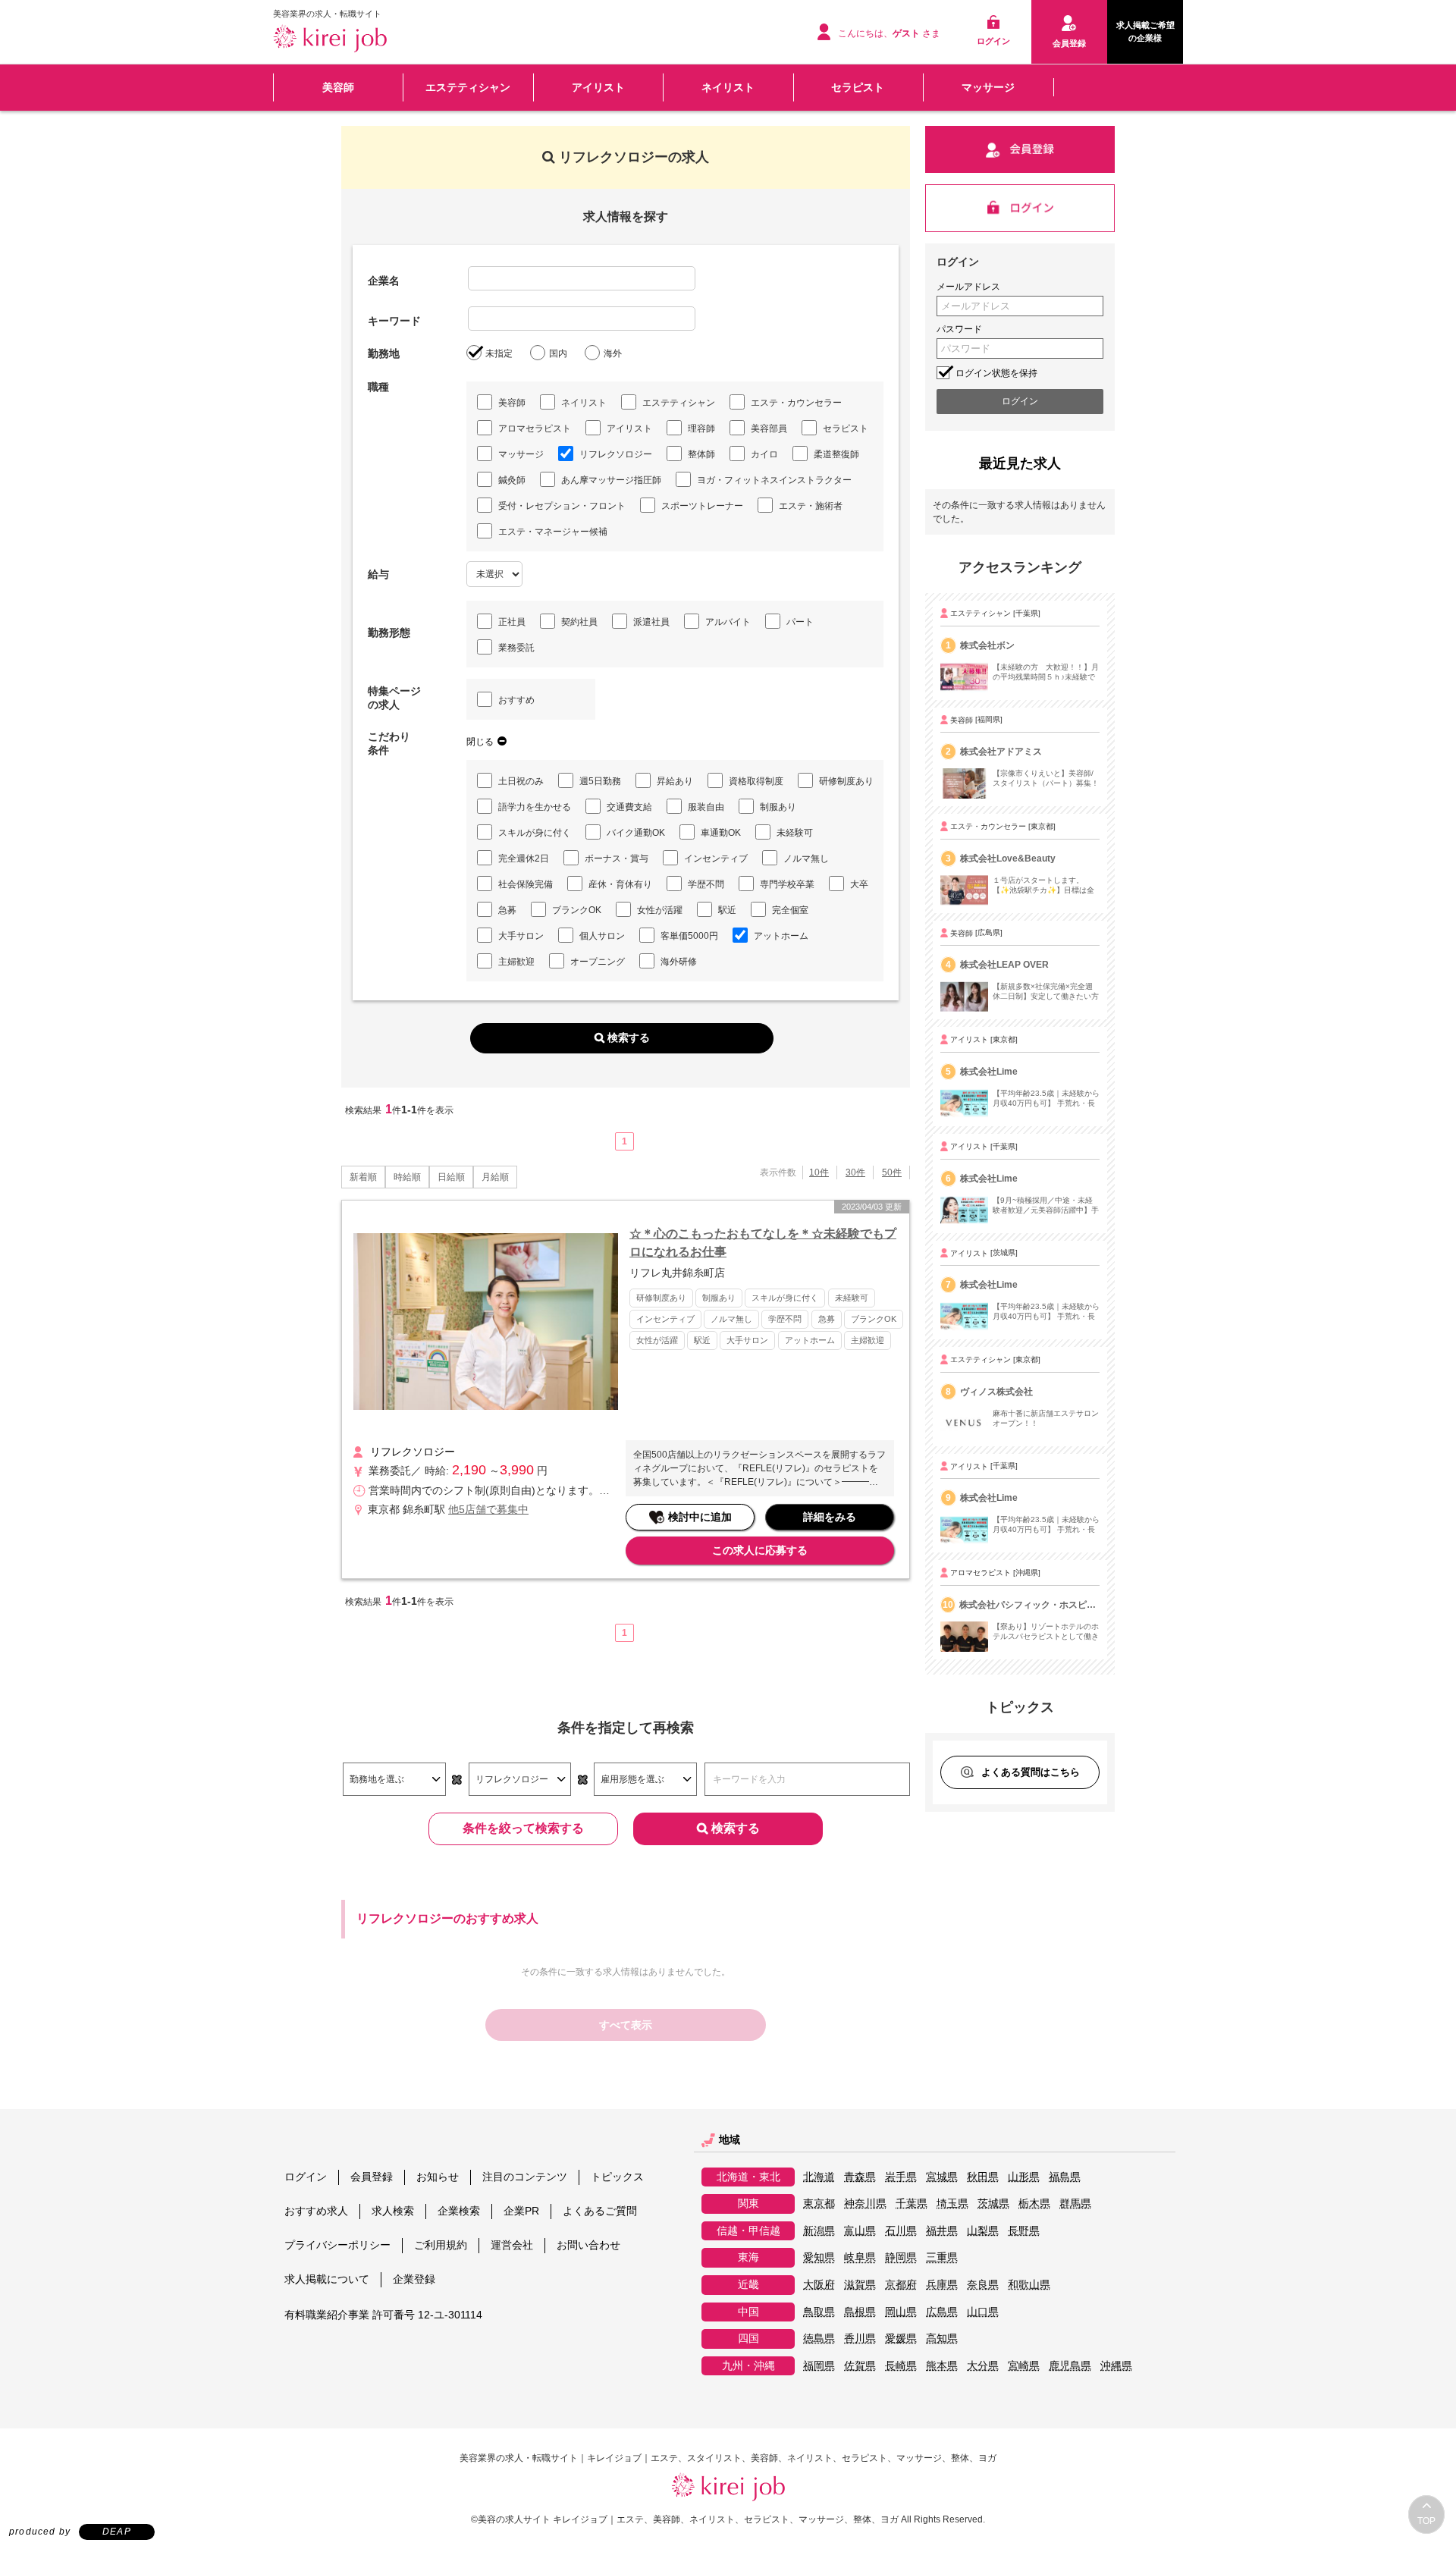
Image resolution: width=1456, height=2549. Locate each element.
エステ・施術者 (811, 506)
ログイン (306, 2177)
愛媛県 (901, 2339)
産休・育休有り (620, 884)
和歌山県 (1029, 2285)
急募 (507, 910)
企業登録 (414, 2279)
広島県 (942, 2312)
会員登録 (372, 2177)
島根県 (860, 2312)
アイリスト (598, 87)
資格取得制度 (756, 781)
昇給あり (675, 781)
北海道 (819, 2177)
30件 (855, 1172)
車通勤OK (721, 833)
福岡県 (819, 2366)
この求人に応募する (760, 1550)
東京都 (819, 2204)
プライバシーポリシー (337, 2245)
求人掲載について (327, 2279)
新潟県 (819, 2231)
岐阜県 (860, 2257)
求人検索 (393, 2211)
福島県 (1065, 2177)
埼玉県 (952, 2204)
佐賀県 (860, 2366)
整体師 (701, 454)
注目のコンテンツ (525, 2177)
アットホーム (781, 936)
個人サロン (602, 936)
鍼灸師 (512, 480)
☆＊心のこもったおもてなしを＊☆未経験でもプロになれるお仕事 (763, 1243)
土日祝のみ (521, 781)
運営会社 (512, 2245)
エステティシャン (468, 87)
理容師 (701, 428)
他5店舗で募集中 (488, 1509)
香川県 (860, 2339)
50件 (892, 1172)
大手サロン (521, 936)
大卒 (859, 884)
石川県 (901, 2231)
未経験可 (795, 833)
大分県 (983, 2366)
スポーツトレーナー (702, 506)
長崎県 (901, 2366)
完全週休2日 (524, 859)
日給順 (451, 1177)
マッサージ (988, 87)
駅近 (727, 910)
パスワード (959, 329)
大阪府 (819, 2285)
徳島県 (819, 2339)
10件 (819, 1172)
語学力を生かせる (535, 807)
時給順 (407, 1177)
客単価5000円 (689, 936)
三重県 (942, 2257)
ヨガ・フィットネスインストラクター (774, 480)
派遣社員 (651, 622)
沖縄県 (1116, 2366)
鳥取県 (819, 2312)
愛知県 (819, 2257)
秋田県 (983, 2177)
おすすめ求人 (316, 2211)
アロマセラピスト (535, 428)
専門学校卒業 (787, 884)
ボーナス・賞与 (617, 859)
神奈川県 (865, 2204)
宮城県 (942, 2177)
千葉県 (912, 2204)
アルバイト (728, 622)
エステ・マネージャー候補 (553, 532)
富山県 (860, 2231)
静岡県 (901, 2257)
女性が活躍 (660, 910)
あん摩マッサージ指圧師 (611, 480)
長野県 (1024, 2231)
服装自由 (706, 807)
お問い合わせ (588, 2245)
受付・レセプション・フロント (562, 506)
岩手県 (901, 2177)
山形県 (1024, 2177)
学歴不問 (706, 884)
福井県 (942, 2231)
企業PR (521, 2211)
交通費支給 (629, 807)
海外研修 (679, 962)
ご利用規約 (441, 2245)
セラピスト (858, 87)
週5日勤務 (600, 781)
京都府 (901, 2285)
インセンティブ (716, 859)
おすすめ (516, 700)
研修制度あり (846, 781)
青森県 (860, 2177)
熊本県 (942, 2366)
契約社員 (579, 622)
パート (800, 622)
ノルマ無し (806, 859)
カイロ (764, 454)
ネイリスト (728, 87)
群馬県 (1075, 2204)
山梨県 (983, 2231)
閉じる (480, 742)
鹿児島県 (1070, 2366)
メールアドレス (968, 287)
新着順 (363, 1177)
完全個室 (790, 910)
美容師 (338, 87)
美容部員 (769, 428)
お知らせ (438, 2177)
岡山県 (901, 2312)
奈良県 (983, 2285)
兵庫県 (942, 2285)
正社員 (512, 622)
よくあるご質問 (600, 2211)
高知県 (942, 2339)
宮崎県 (1024, 2366)
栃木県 (1034, 2204)
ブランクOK (577, 910)
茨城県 (993, 2204)
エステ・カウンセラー (796, 403)
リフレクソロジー (616, 454)
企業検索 (459, 2211)
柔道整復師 (836, 454)
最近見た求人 (1020, 463)
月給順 (495, 1177)
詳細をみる (830, 1517)
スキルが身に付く (535, 833)
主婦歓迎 (516, 962)
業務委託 (516, 648)
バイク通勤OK (636, 833)
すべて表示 (626, 2025)
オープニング (598, 962)
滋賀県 (860, 2285)
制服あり (778, 807)
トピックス (617, 2177)
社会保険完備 (526, 884)
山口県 (983, 2312)
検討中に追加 (700, 1517)
